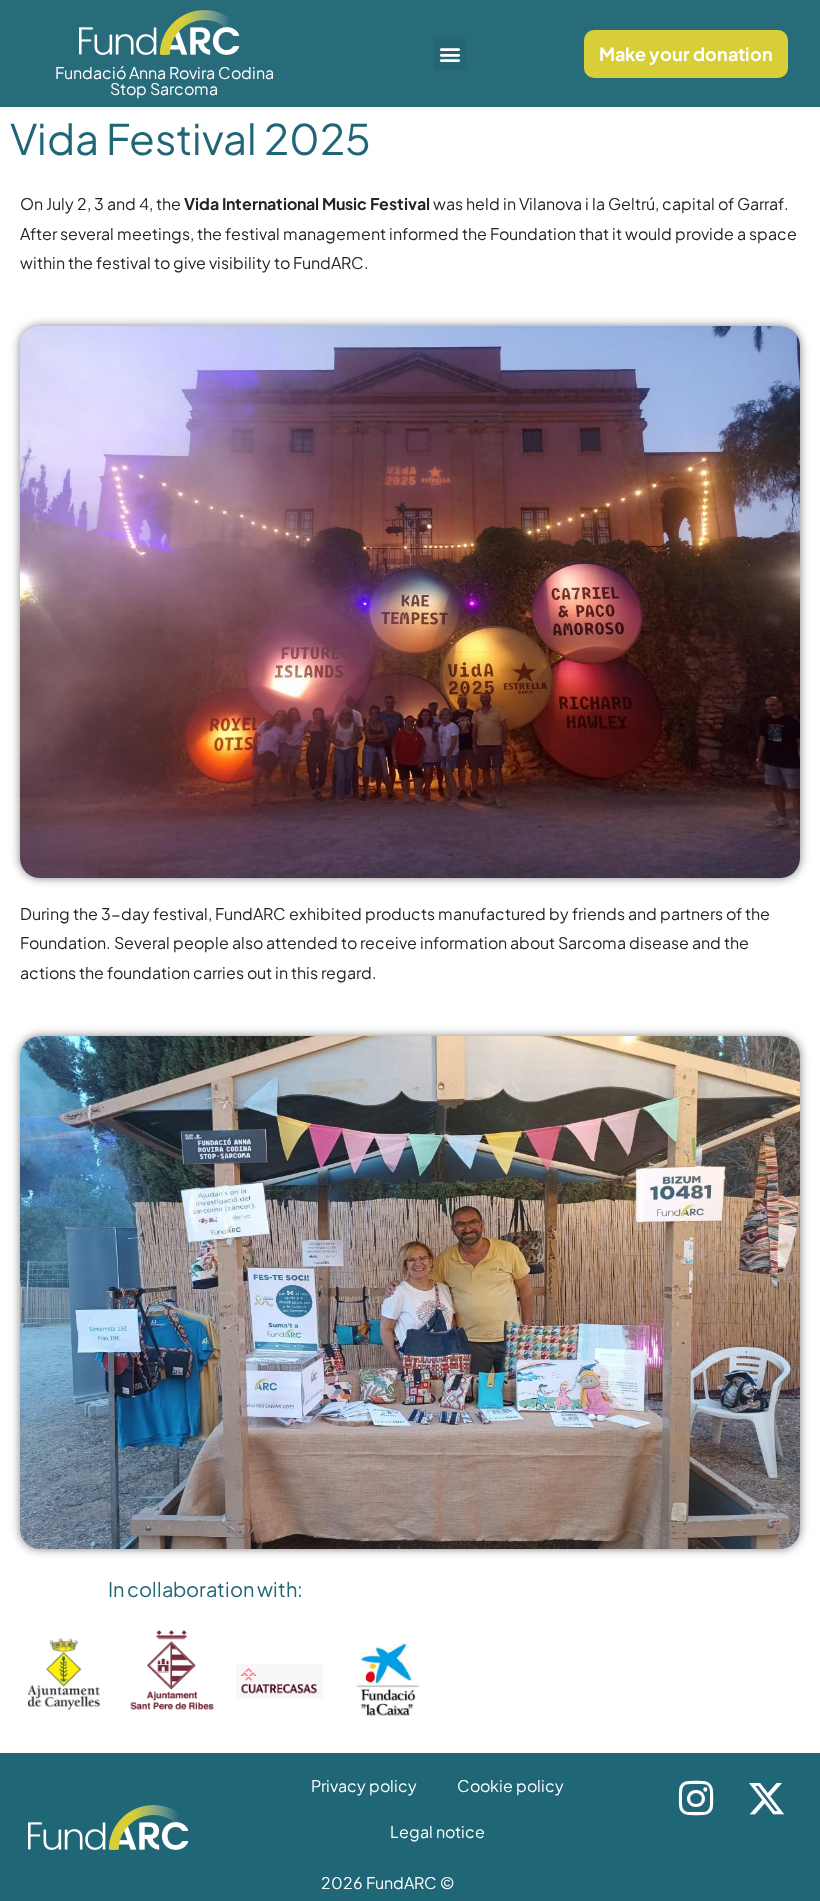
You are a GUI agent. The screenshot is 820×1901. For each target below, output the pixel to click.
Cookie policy (510, 1785)
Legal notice (437, 1831)
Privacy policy (364, 1785)
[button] (450, 53)
